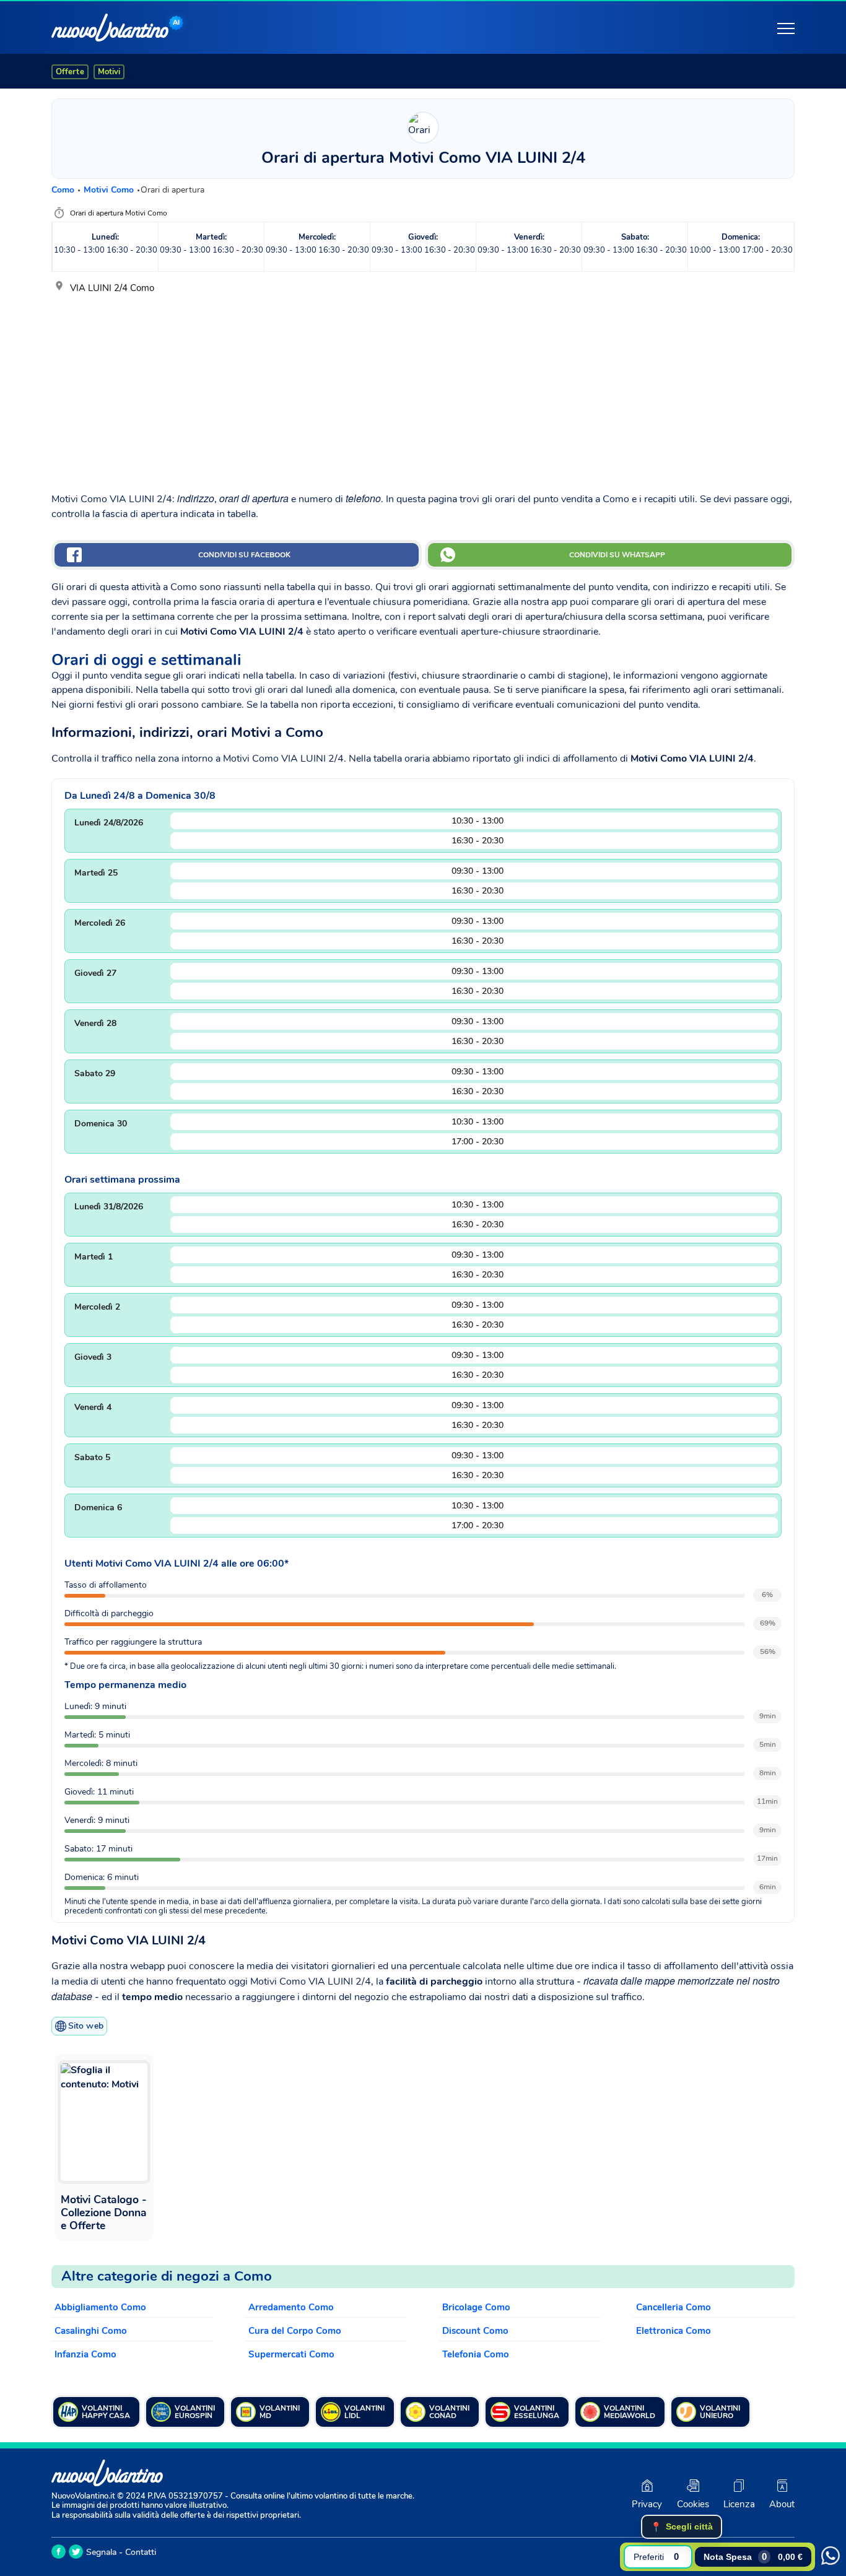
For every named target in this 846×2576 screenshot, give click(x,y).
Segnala (101, 2552)
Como (64, 190)
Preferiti (656, 2556)
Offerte (70, 72)
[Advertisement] (423, 388)
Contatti (141, 2552)
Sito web (86, 2026)
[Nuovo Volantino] (110, 28)
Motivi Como (110, 190)
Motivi (109, 72)
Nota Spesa (753, 2556)
